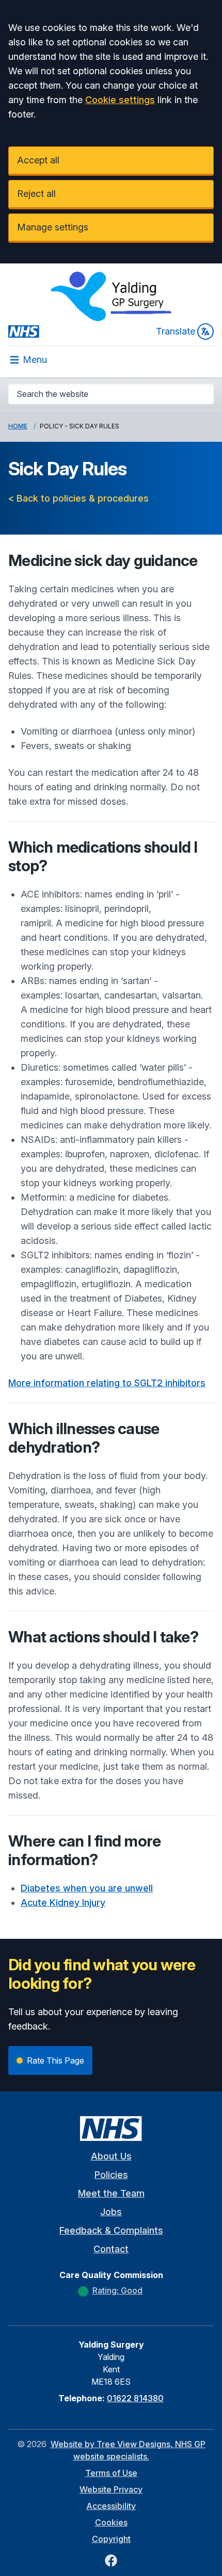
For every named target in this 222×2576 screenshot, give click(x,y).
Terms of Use (111, 2473)
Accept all (38, 160)
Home (18, 426)
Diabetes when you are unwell (87, 1888)
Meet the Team (111, 2193)
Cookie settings (120, 100)
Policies (111, 2175)
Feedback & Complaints (111, 2230)
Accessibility (111, 2506)
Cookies (111, 2522)
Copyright (111, 2539)
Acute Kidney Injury (63, 1902)
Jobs (111, 2212)
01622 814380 (135, 2398)
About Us (111, 2156)
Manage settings (53, 227)
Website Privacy (111, 2489)
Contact (111, 2249)
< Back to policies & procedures (78, 498)
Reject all (36, 194)
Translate (176, 331)
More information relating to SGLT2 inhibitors (107, 1383)
